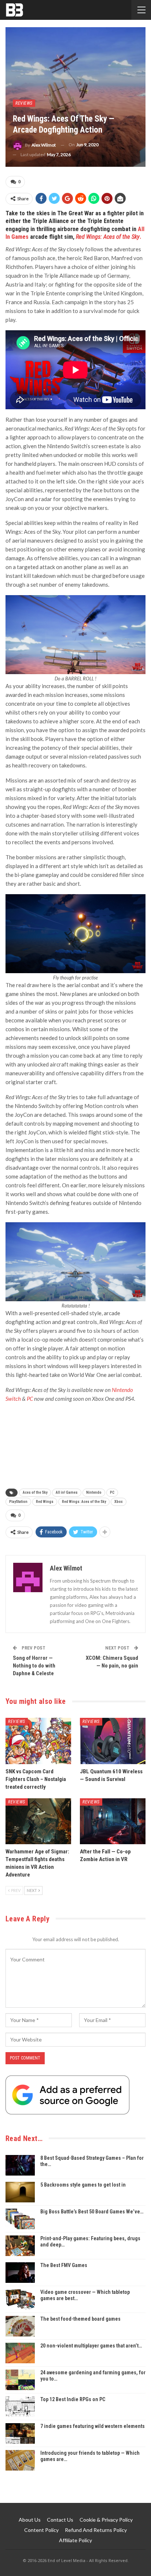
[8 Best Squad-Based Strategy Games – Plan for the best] (20, 2165)
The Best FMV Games (64, 2265)
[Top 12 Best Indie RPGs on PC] (20, 2407)
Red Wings (45, 1502)
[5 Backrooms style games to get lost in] (20, 2192)
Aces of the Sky (35, 1492)
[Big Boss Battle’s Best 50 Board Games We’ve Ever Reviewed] (20, 2219)
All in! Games (67, 1492)
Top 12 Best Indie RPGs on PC (73, 2399)
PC (112, 1492)
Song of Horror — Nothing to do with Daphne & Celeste (34, 1666)
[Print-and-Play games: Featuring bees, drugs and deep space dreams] (20, 2246)
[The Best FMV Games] (20, 2273)
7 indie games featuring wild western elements (93, 2426)
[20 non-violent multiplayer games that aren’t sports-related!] (20, 2353)
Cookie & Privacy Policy (106, 2520)
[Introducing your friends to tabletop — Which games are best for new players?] (20, 2460)
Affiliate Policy (75, 2540)
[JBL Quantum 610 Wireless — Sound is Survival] (113, 1741)
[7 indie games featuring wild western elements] (20, 2433)
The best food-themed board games (80, 2319)
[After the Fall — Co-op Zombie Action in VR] (113, 1821)
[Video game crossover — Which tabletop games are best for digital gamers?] (20, 2299)
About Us (30, 2520)
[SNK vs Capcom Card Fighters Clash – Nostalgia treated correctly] (38, 1741)
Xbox (119, 1502)
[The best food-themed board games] (20, 2326)
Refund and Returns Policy (96, 2530)
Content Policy (41, 2530)
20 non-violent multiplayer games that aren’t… (91, 2346)
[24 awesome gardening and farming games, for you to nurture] (20, 2380)
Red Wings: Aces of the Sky (84, 1502)
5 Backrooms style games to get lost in (83, 2185)
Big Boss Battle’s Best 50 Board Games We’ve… (92, 2212)
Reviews (24, 103)
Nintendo (94, 1492)
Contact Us (60, 2520)
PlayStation (18, 1502)
